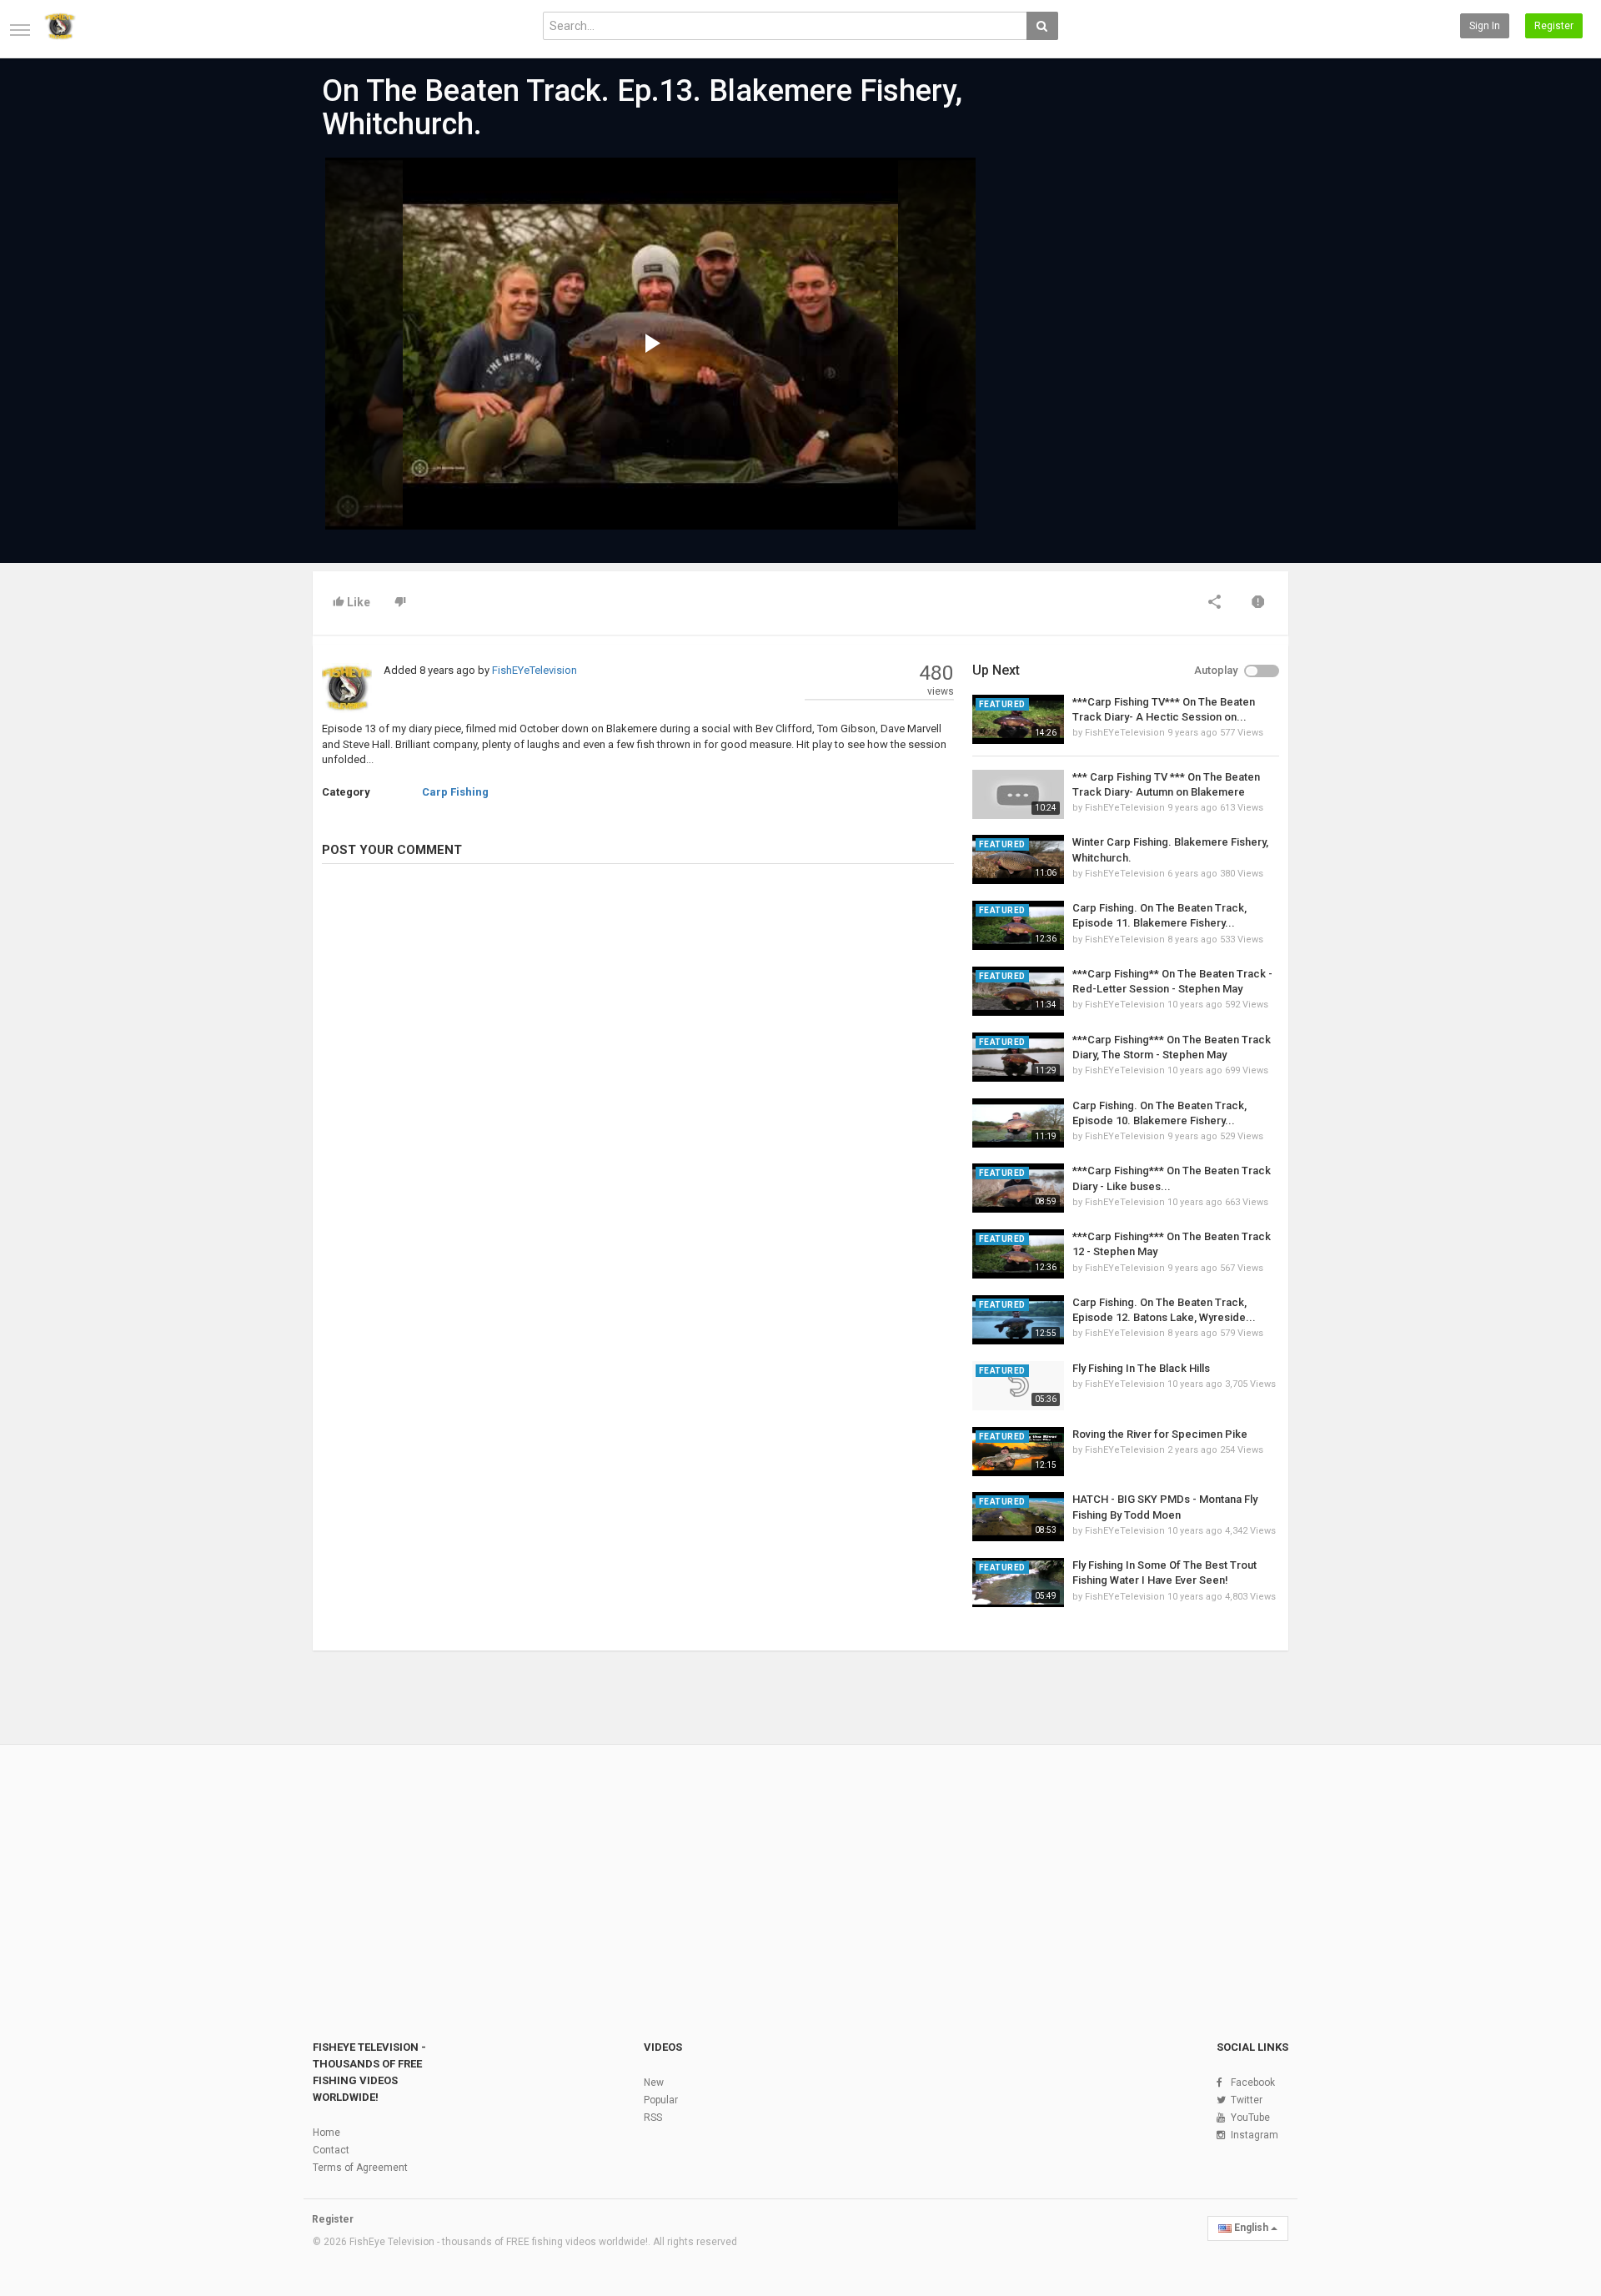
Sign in (1485, 26)
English (1251, 2228)
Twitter (1247, 2100)
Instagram (1255, 2135)
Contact (331, 2150)
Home (326, 2133)
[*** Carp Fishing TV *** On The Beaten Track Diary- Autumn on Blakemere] (1018, 794)
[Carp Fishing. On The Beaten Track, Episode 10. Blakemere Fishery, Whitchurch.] (1018, 1123)
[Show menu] (20, 30)
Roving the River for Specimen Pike (1160, 1434)
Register (1554, 26)
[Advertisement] (1126, 284)
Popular (661, 2100)
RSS (653, 2118)
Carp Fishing (455, 792)
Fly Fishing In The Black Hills (1141, 1368)
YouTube (1250, 2118)
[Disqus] (638, 1105)
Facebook (1253, 2082)
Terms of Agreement (360, 2168)
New (654, 2082)
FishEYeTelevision (535, 670)
